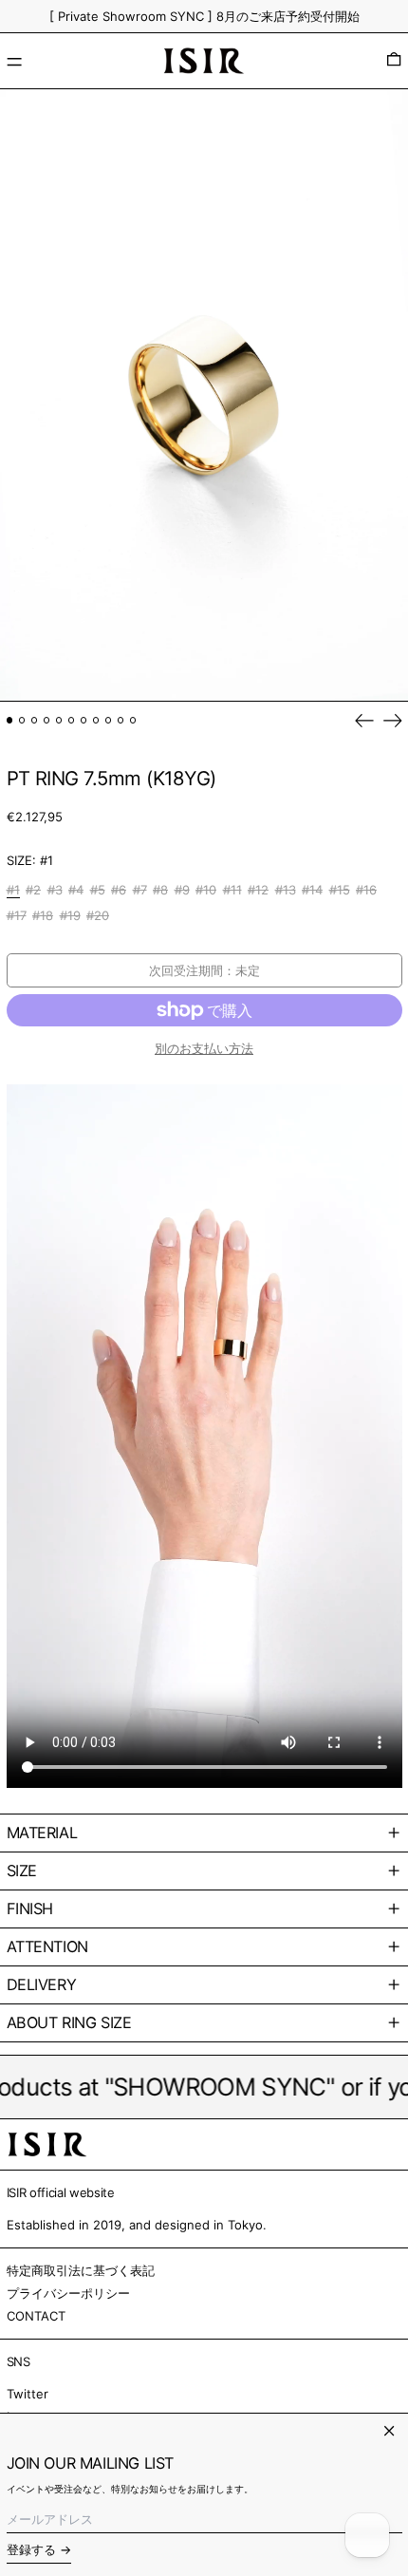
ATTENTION (47, 1946)
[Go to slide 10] (121, 720)
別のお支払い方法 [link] (204, 1048)
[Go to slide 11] (133, 720)
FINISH (30, 1908)
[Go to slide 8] (96, 720)
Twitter (28, 2394)
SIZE (22, 1871)
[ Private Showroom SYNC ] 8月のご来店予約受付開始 (204, 16)
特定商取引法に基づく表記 (81, 2270)
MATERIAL (42, 1833)
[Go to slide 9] (109, 720)
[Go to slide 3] (35, 720)
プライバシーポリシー (68, 2293)
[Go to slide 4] (47, 720)
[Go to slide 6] (72, 720)
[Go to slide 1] (10, 720)
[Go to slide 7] (84, 720)
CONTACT (36, 2316)
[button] (394, 61)
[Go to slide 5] (59, 720)
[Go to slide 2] (22, 720)
